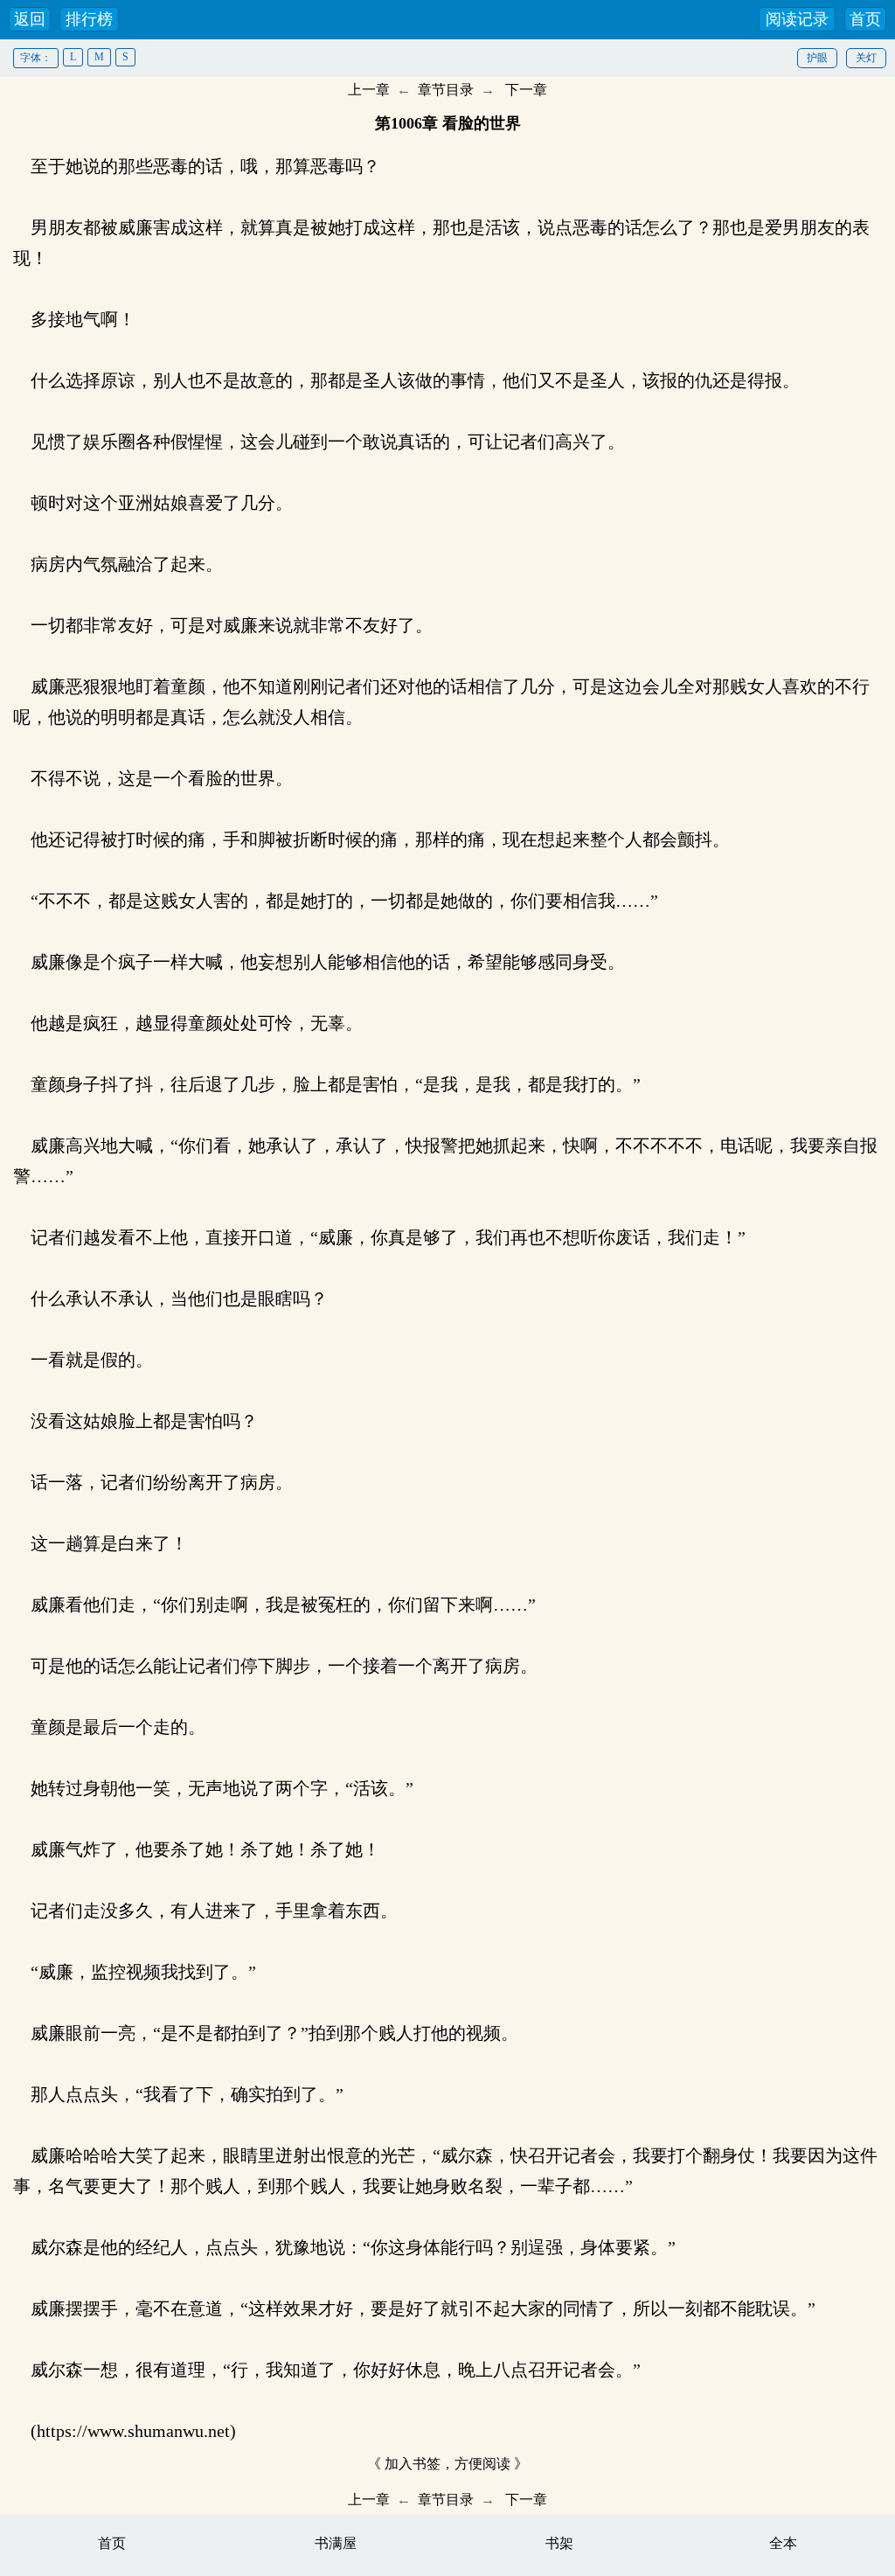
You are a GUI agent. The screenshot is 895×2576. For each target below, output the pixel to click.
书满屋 (336, 2543)
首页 (865, 19)
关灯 (866, 58)
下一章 (526, 90)
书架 (559, 2543)
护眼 (817, 58)
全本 (783, 2543)
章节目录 (446, 90)
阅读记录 (797, 19)
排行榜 (89, 19)
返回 (30, 19)
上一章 (369, 90)
